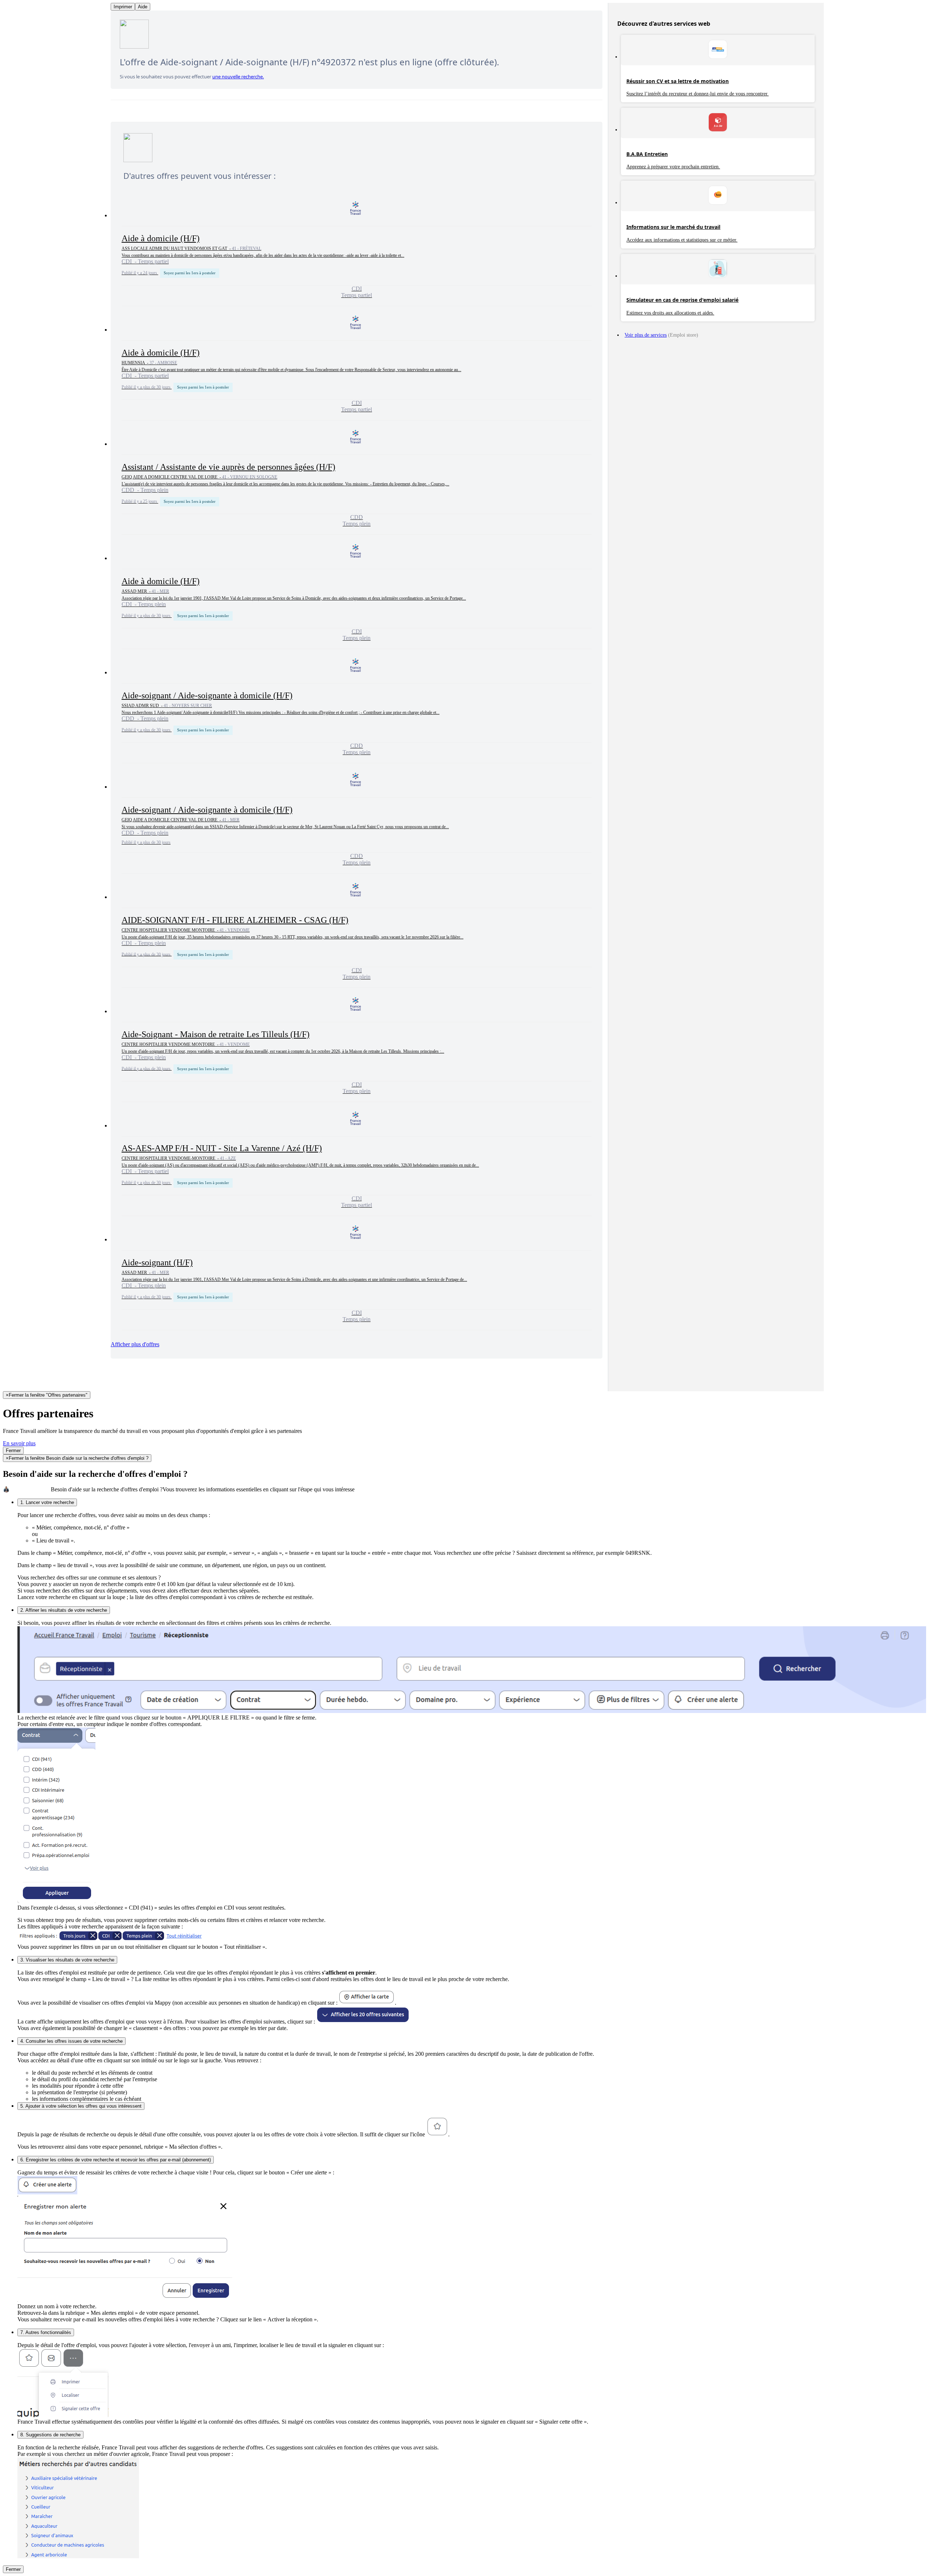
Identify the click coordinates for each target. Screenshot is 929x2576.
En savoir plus (19, 1443)
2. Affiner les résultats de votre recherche (64, 1610)
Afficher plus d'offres (135, 1344)
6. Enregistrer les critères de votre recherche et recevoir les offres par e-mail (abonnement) (116, 2160)
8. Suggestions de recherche (50, 2435)
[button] (357, 249)
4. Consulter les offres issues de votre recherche (71, 2041)
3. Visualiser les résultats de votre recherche (67, 1960)
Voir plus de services (646, 335)
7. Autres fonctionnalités (46, 2332)
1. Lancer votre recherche (47, 1502)
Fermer (13, 1451)
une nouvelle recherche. (238, 77)
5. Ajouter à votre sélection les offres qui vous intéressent (81, 2106)
